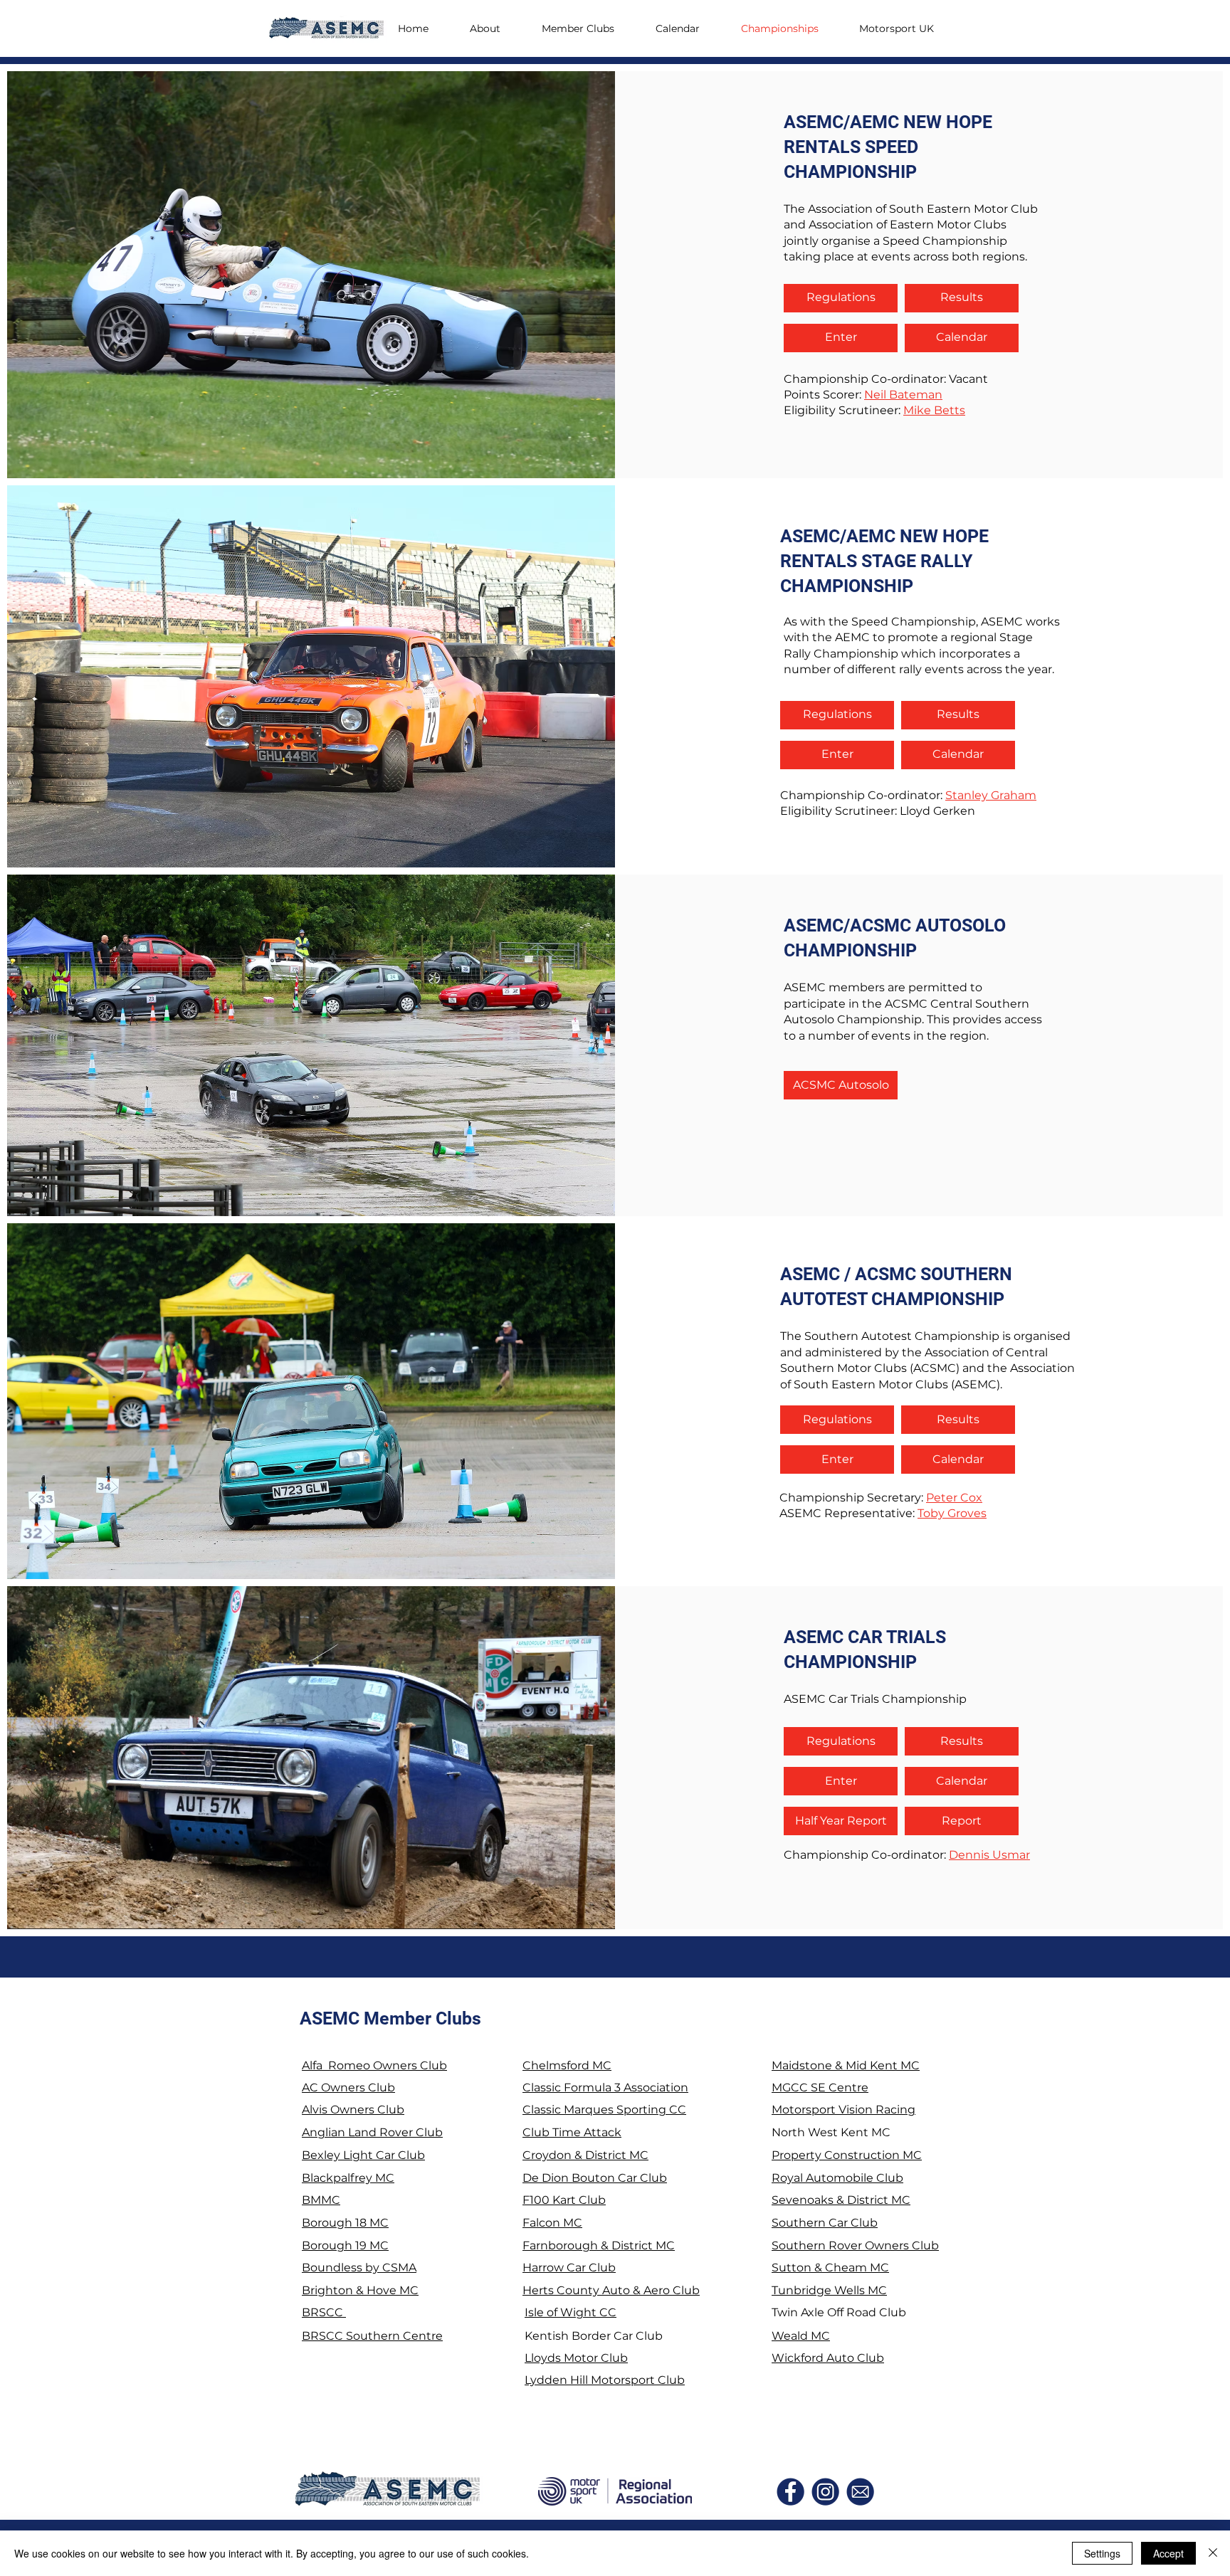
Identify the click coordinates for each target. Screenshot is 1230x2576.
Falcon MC (552, 2223)
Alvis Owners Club (353, 2110)
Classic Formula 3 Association (605, 2087)
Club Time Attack (572, 2132)
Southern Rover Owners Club (855, 2245)
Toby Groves (952, 1513)
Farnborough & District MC (599, 2245)
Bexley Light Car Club (363, 2155)
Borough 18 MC (345, 2223)
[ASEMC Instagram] (825, 2492)
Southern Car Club (825, 2223)
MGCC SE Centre (820, 2087)
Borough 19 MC (345, 2245)
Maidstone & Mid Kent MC (846, 2065)
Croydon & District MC (585, 2155)
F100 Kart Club (564, 2200)
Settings (1102, 2553)
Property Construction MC (847, 2155)
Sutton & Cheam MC (830, 2268)
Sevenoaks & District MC (841, 2200)
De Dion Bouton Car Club (595, 2178)
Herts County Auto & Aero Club (611, 2290)
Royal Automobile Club (837, 2178)
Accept (1168, 2553)
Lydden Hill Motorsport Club (605, 2380)
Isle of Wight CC (571, 2312)
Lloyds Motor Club (576, 2358)
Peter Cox (954, 1498)
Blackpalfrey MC (348, 2178)
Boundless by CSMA (359, 2268)
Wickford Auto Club (828, 2358)
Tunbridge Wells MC (829, 2290)
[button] (906, 28)
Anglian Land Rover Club (372, 2132)
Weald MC (801, 2336)
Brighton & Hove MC (360, 2290)
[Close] (1213, 2553)
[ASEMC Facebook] (790, 2492)
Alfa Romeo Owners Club (374, 2065)
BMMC (321, 2200)
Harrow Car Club (569, 2268)
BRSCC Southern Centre (372, 2336)
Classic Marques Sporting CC (604, 2110)
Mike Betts (934, 410)
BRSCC (324, 2312)
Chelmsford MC (567, 2065)
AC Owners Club (348, 2087)
